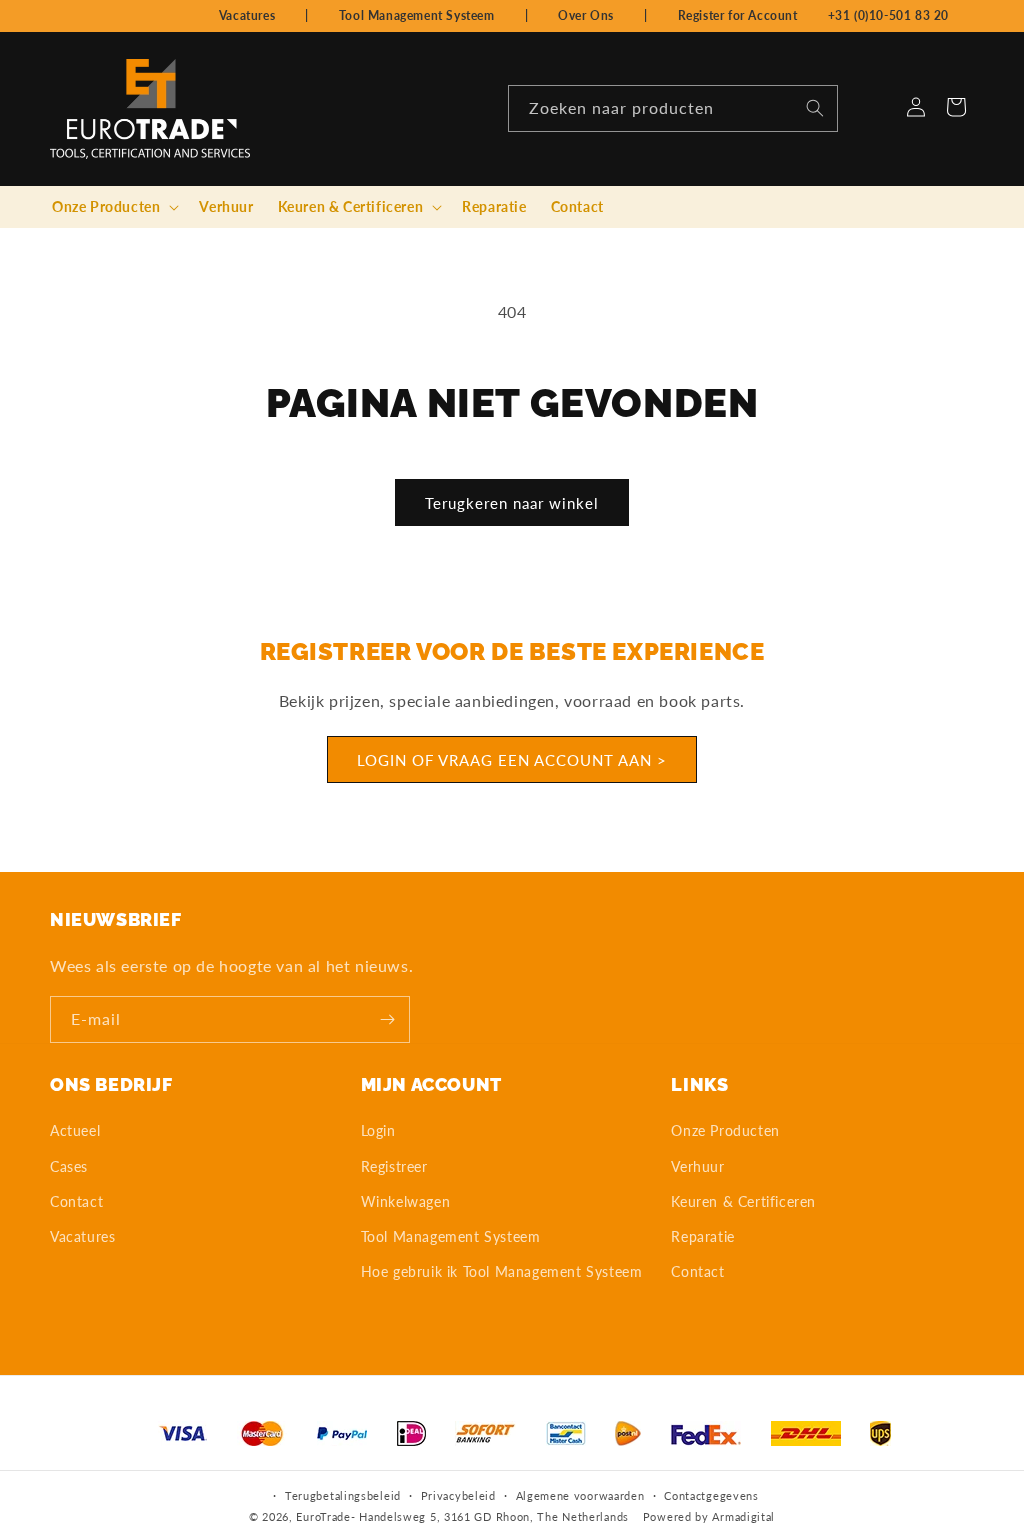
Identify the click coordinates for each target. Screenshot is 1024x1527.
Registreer (394, 1166)
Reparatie (702, 1236)
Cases (69, 1166)
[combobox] (673, 108)
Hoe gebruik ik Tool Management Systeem (502, 1271)
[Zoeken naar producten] (815, 108)
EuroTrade (323, 1516)
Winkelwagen (406, 1201)
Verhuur (697, 1166)
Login (378, 1130)
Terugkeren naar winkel (512, 503)
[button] (113, 207)
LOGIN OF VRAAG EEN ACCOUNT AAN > (512, 760)
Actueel (75, 1130)
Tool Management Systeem (417, 15)
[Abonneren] (387, 1019)
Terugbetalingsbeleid (343, 1495)
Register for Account (738, 15)
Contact (76, 1201)
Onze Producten (725, 1130)
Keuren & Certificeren (743, 1201)
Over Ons (586, 15)
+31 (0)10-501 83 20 (888, 15)
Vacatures (247, 15)
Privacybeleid (458, 1495)
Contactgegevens (711, 1495)
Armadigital (743, 1516)
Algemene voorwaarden (580, 1495)
